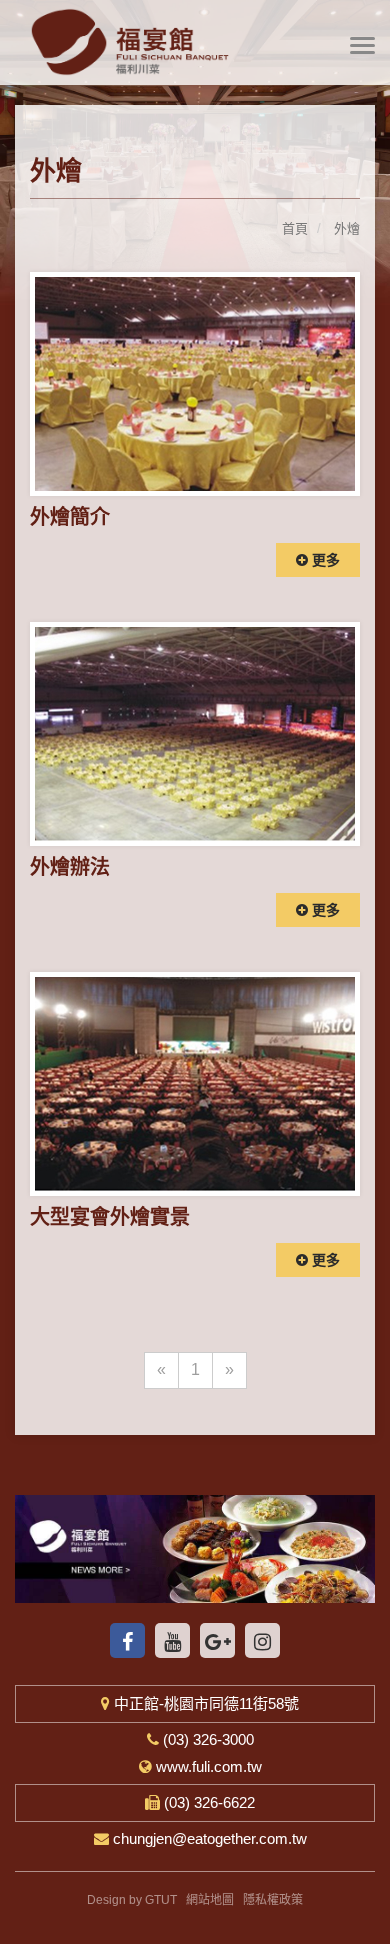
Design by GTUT (132, 1900)
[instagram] (262, 1640)
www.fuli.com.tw (207, 1766)
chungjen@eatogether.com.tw (208, 1838)
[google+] (217, 1640)
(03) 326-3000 (206, 1739)
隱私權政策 (273, 1900)
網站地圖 (210, 1900)
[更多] (195, 383)
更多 (324, 560)
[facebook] (127, 1640)
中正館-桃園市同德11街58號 (204, 1703)
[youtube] (172, 1640)
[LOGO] (195, 42)
